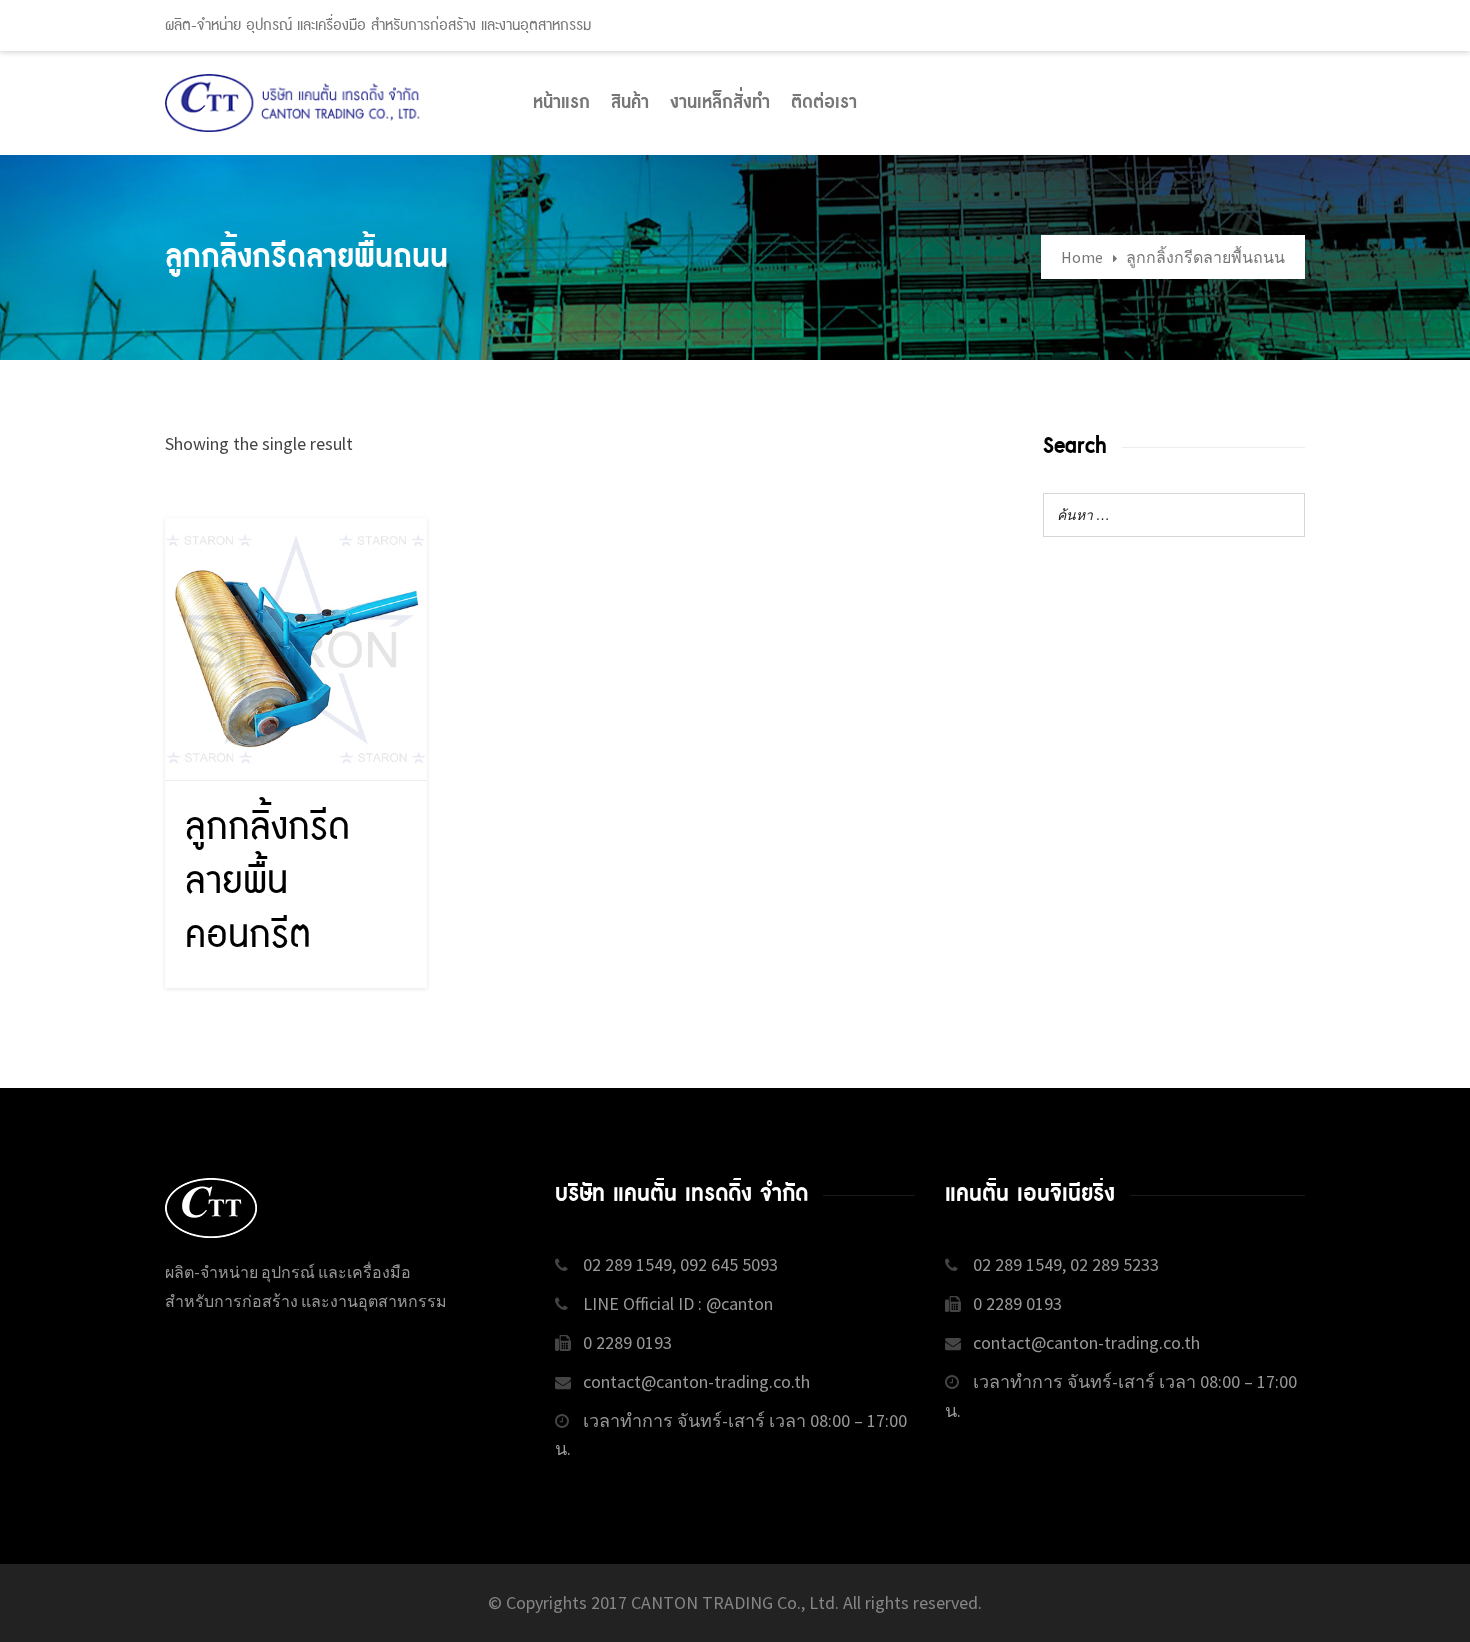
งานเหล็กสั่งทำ (720, 103)
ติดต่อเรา (824, 103)
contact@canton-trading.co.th (696, 1381)
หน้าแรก (561, 103)
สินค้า (630, 103)
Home (1082, 257)
